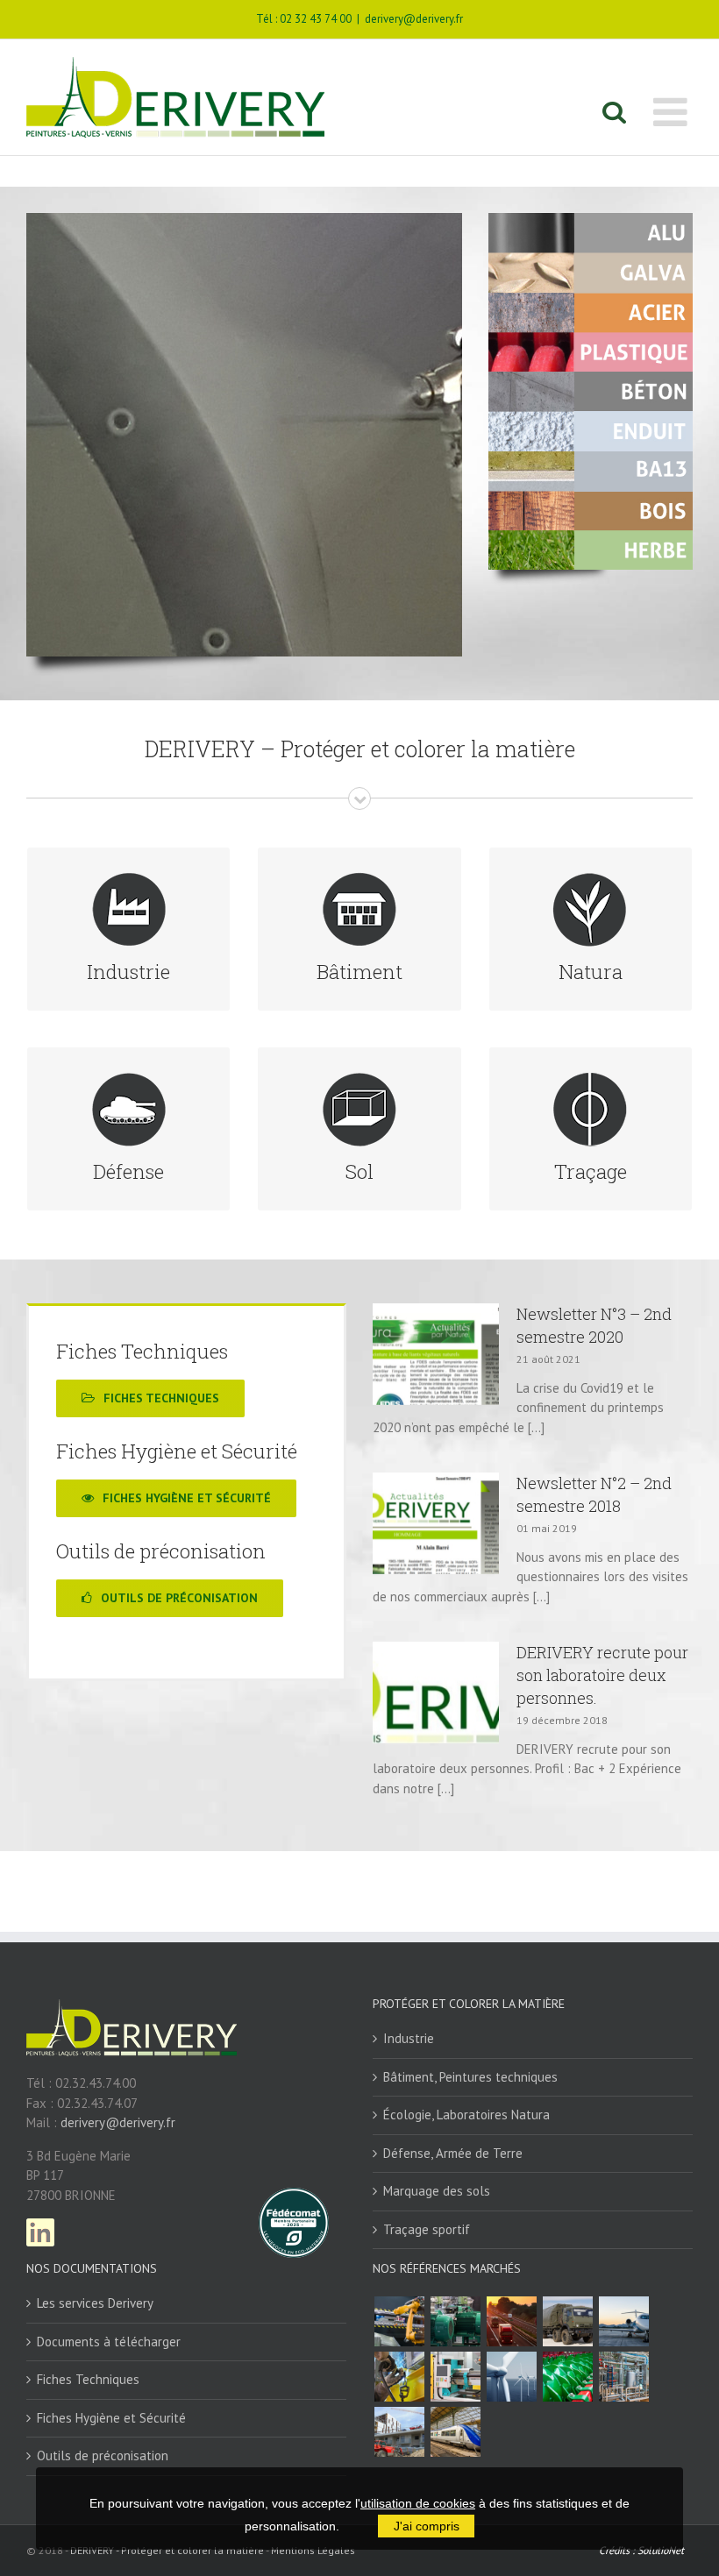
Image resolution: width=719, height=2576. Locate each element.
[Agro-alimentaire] (623, 2377)
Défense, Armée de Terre (453, 2153)
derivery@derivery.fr (414, 19)
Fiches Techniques (88, 2379)
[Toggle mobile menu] (673, 112)
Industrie (409, 2038)
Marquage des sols (437, 2191)
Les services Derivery (95, 2303)
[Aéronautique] (623, 2321)
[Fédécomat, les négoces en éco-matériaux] (294, 2197)
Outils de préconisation (103, 2455)
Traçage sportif (427, 2229)
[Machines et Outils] (399, 2321)
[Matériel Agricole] (567, 2377)
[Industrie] (455, 2377)
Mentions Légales (313, 2550)
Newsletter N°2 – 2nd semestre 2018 (594, 1494)
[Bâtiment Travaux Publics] (399, 2432)
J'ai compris (427, 2526)
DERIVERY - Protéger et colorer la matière (167, 2550)
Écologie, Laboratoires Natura (466, 2115)
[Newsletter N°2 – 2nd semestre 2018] (436, 1523)
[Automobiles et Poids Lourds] (511, 2321)
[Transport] (455, 2432)
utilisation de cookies (418, 2503)
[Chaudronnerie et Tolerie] (399, 2377)
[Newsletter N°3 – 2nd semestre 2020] (436, 1354)
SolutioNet (661, 2550)
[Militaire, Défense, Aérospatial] (567, 2321)
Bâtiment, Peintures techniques (470, 2077)
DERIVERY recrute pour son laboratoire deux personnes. (602, 1675)
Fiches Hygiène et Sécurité (111, 2418)
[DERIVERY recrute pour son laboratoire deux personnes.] (436, 1692)
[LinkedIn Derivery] (40, 2228)
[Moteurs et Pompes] (455, 2321)
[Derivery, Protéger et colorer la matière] (132, 2017)
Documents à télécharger (109, 2342)
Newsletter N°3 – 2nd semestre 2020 (594, 1325)
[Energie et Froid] (511, 2377)
